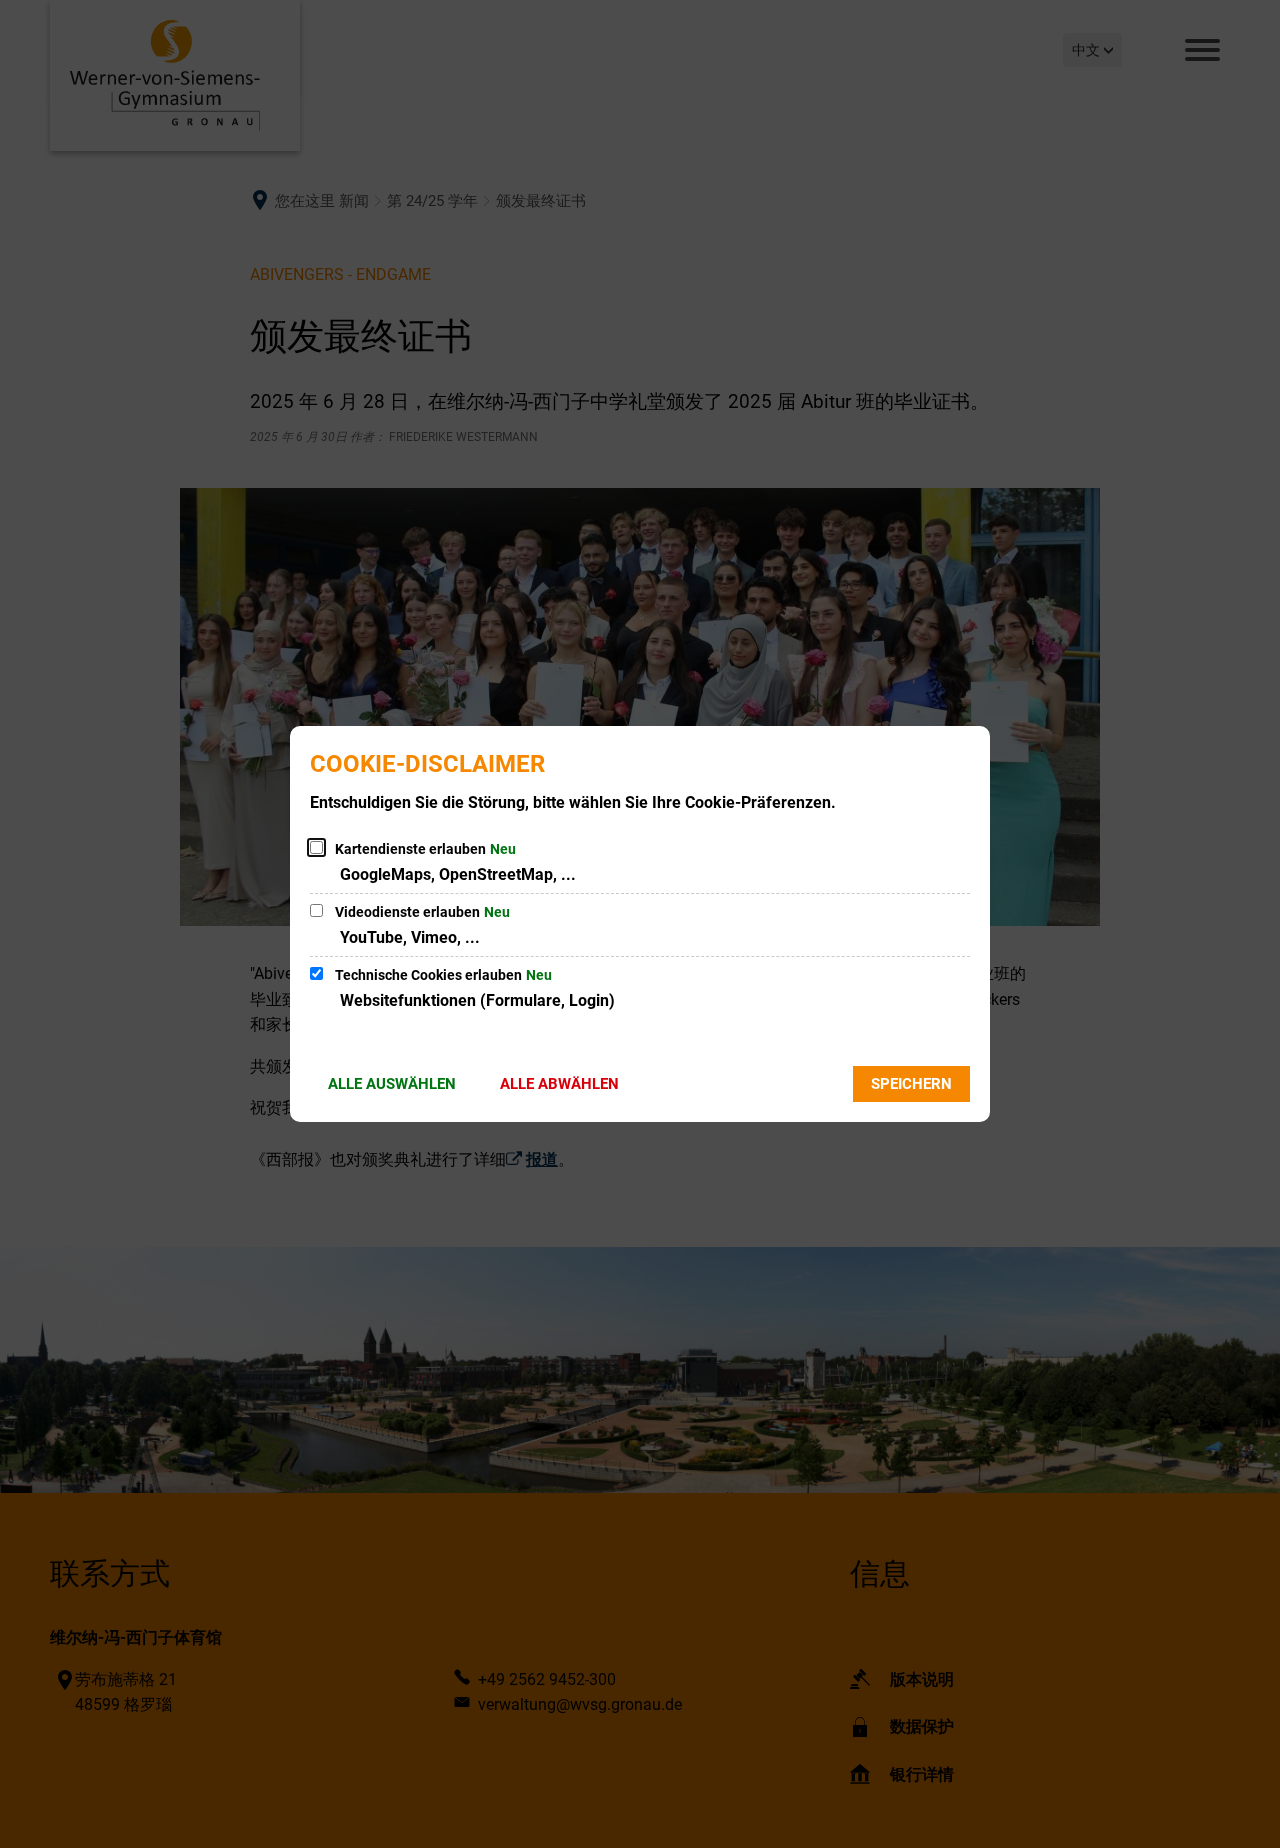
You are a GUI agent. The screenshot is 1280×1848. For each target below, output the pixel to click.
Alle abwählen (559, 1084)
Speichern (911, 1084)
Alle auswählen (392, 1084)
